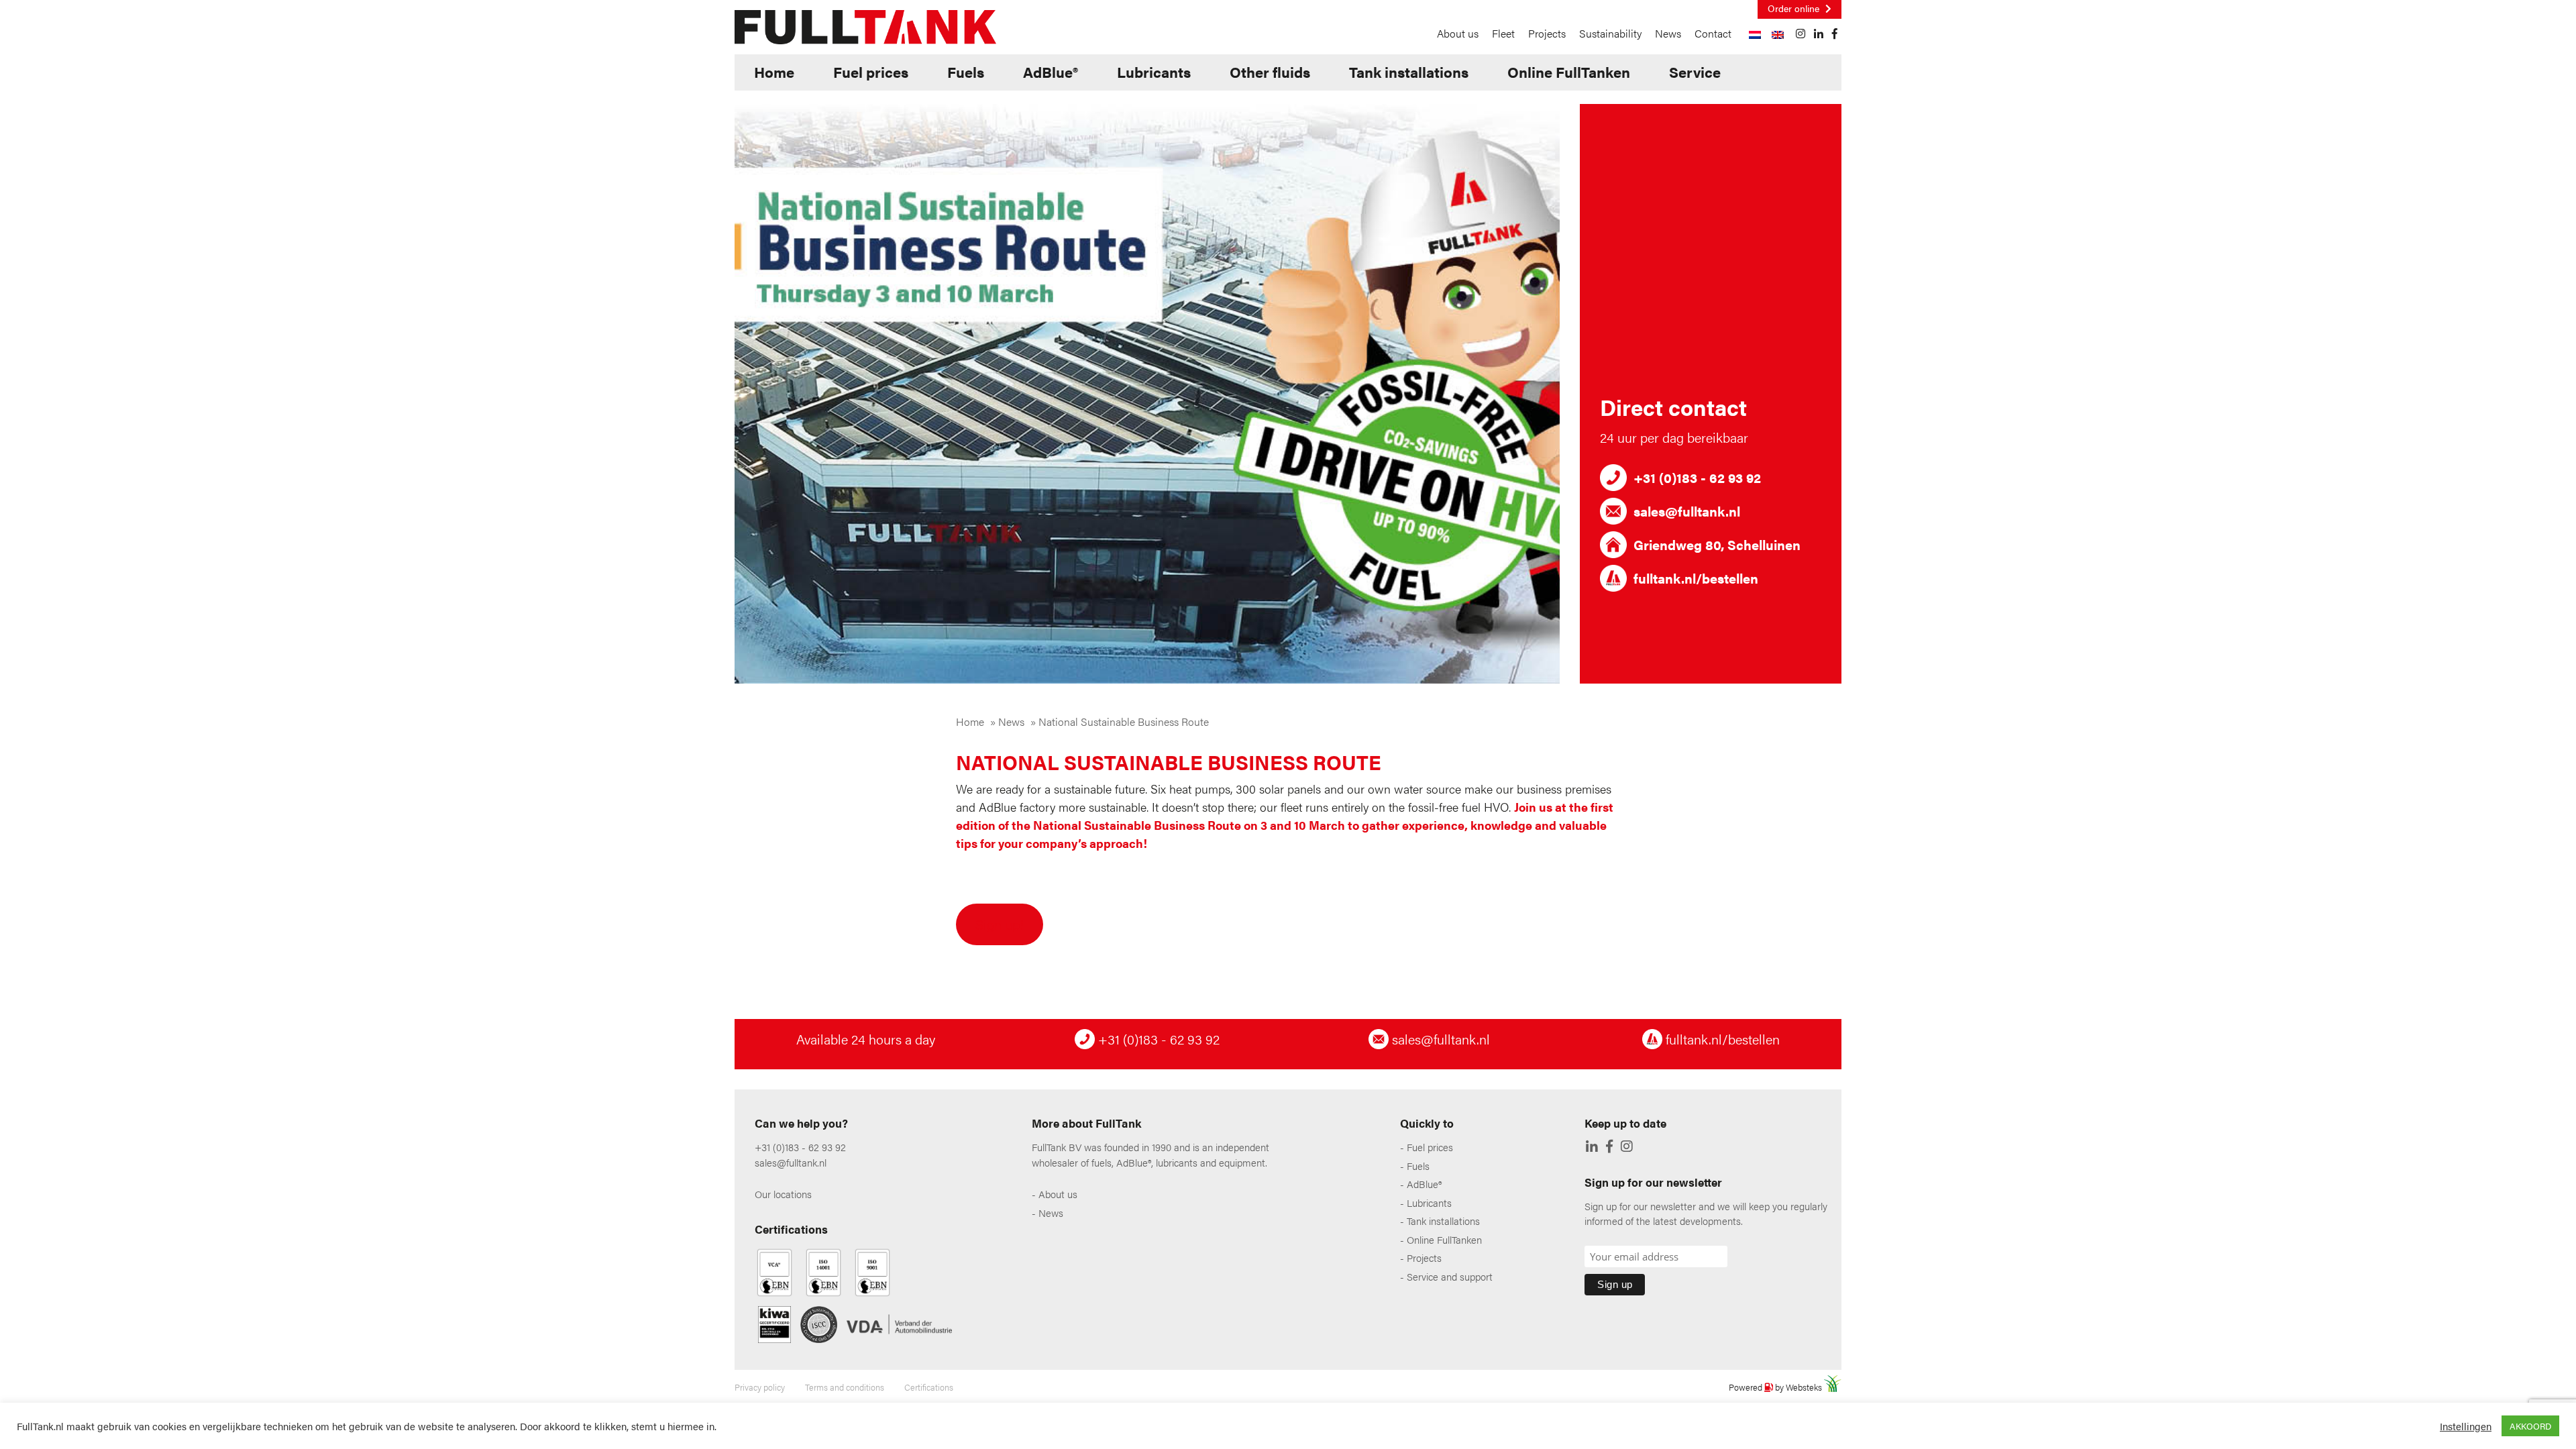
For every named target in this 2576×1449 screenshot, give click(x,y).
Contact (1713, 33)
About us (1458, 33)
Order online (1795, 8)
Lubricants (1154, 71)
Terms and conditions (845, 1387)
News (1668, 33)
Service (1695, 71)
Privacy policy (760, 1387)
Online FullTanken (1569, 71)
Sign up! (1000, 924)
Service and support (1450, 1276)
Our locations (783, 1194)
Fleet (1503, 33)
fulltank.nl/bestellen (1721, 1039)
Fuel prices (871, 71)
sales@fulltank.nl (1439, 1039)
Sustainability (1610, 33)
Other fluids (1270, 71)
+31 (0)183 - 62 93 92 (1157, 1039)
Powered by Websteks (1776, 1387)
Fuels (966, 71)
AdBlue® (1051, 71)
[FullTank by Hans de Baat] (865, 25)
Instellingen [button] (2466, 1426)
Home (774, 71)
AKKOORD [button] (2530, 1426)
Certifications (929, 1387)
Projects (1547, 33)
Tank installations (1409, 71)
